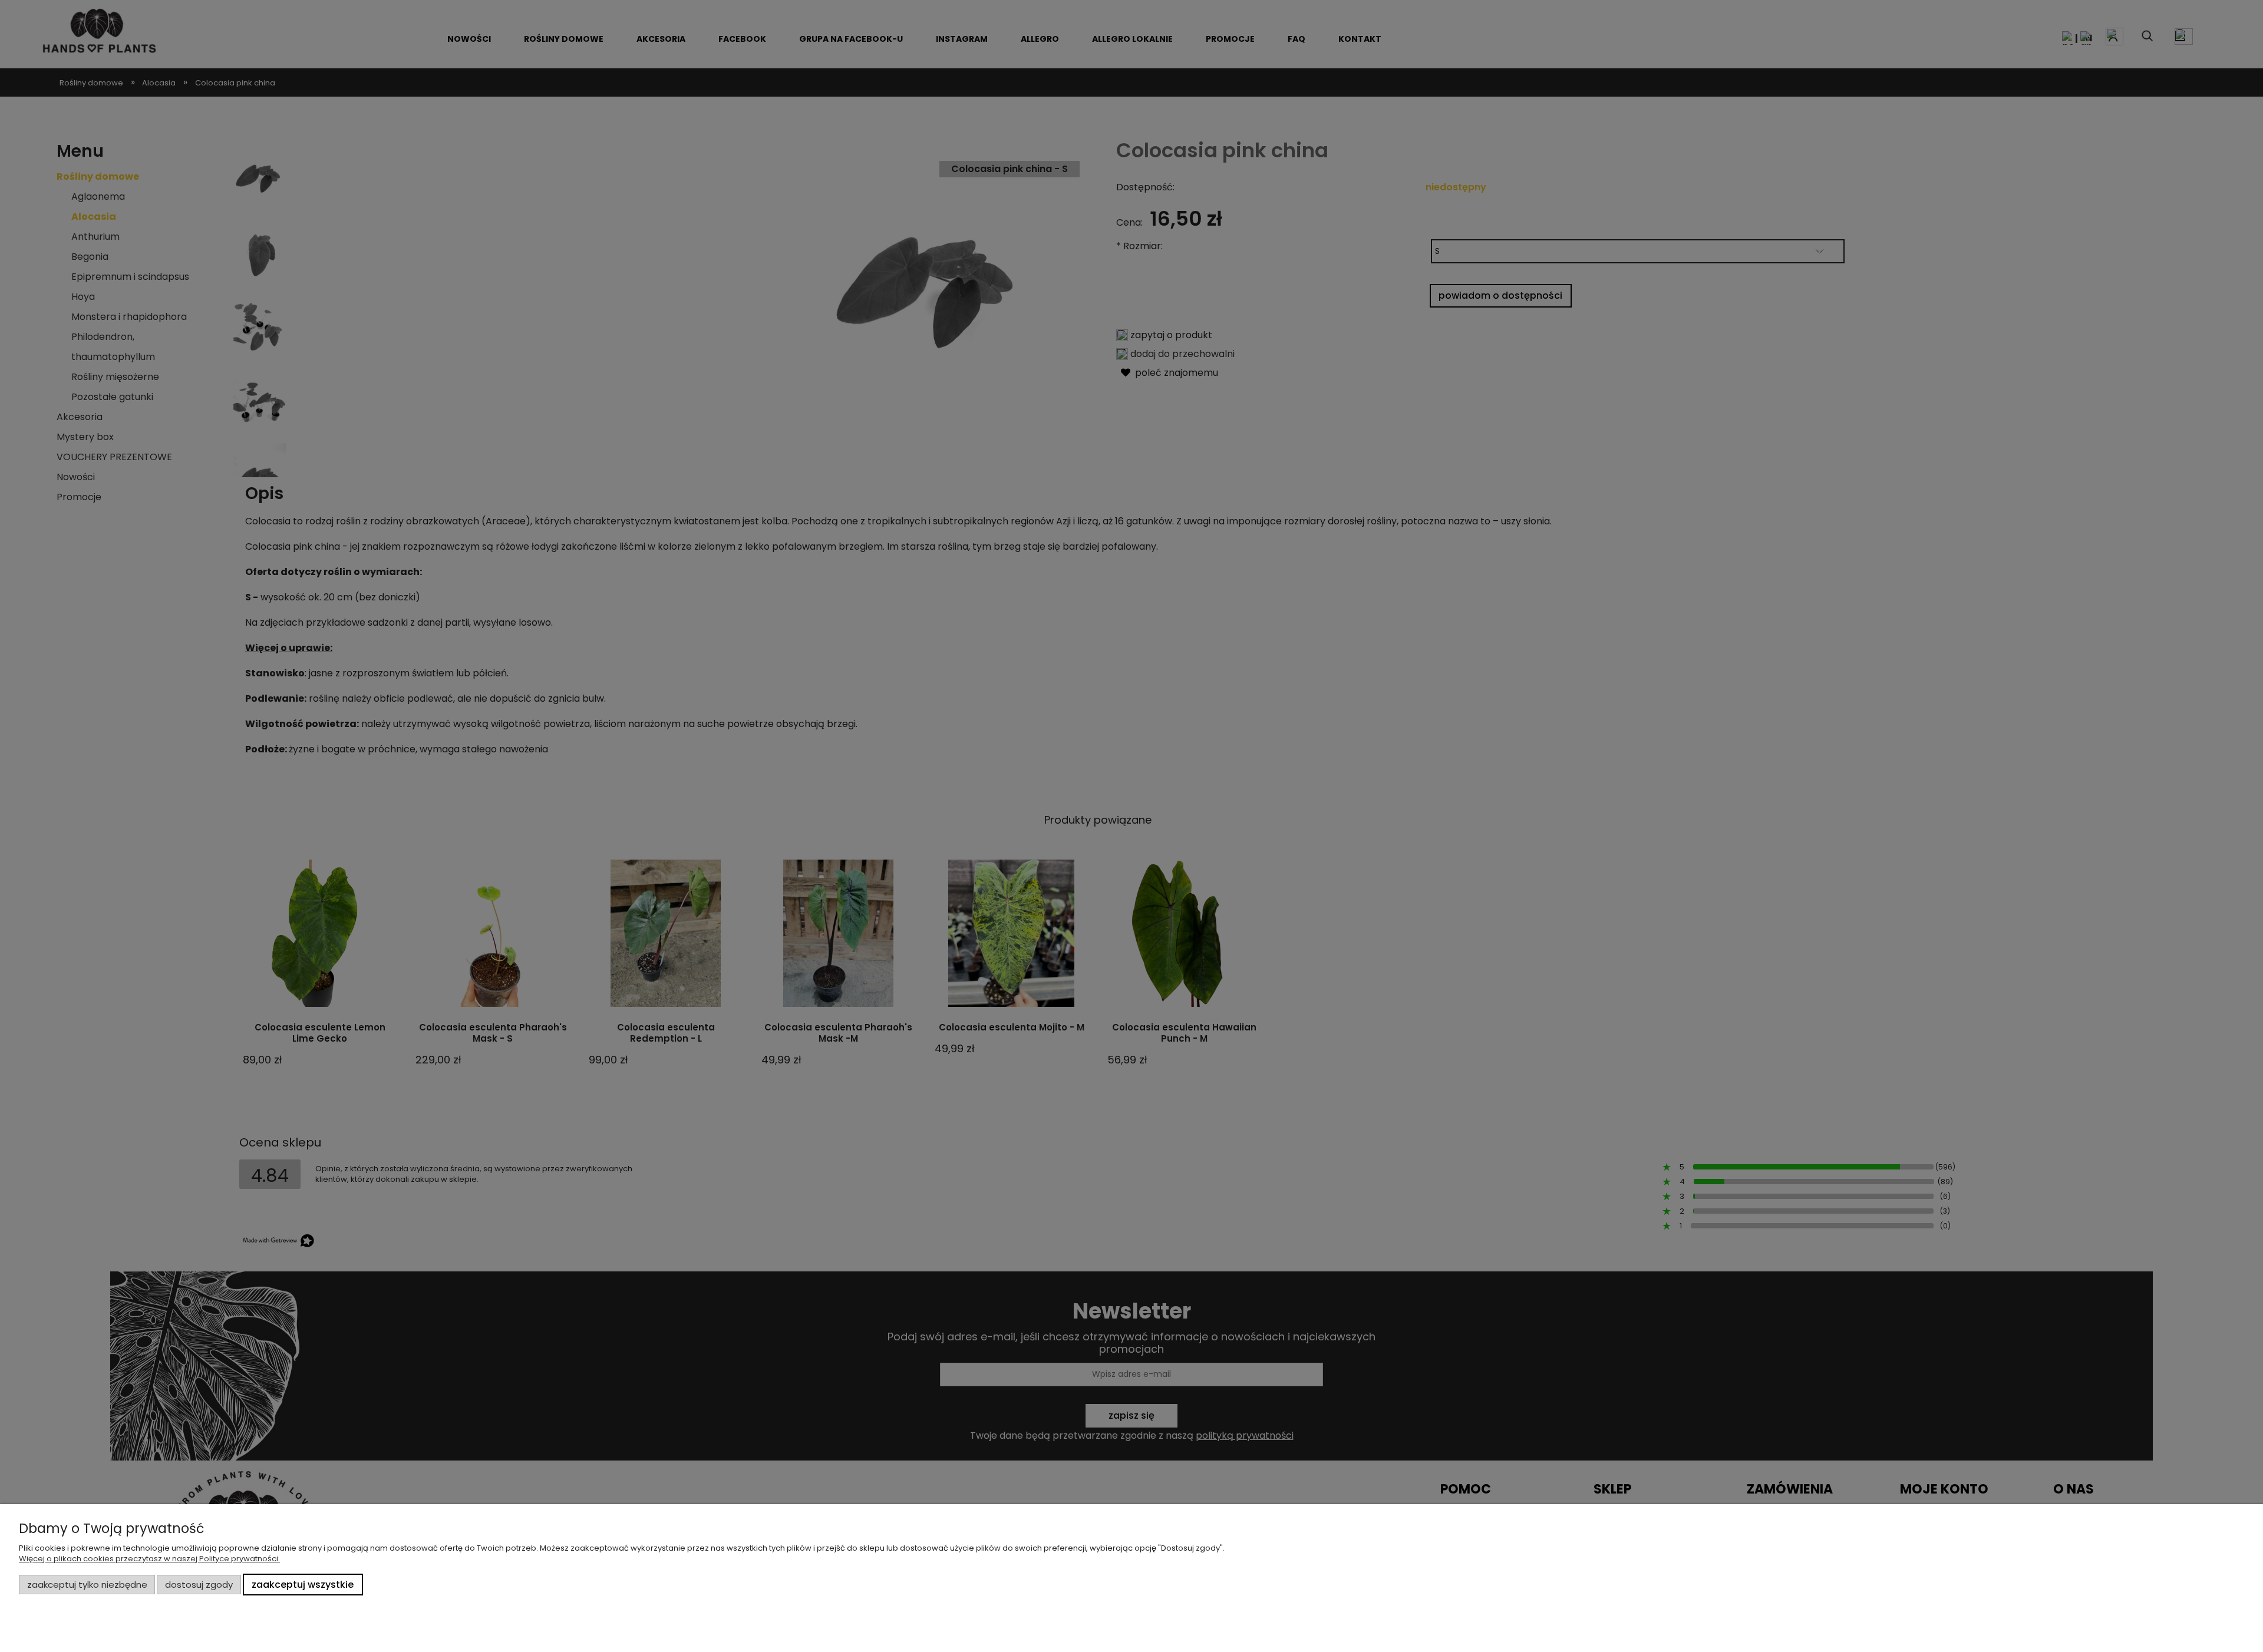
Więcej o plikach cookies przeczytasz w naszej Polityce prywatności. (149, 1559)
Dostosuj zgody (199, 1585)
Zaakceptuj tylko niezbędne (87, 1585)
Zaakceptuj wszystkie (303, 1585)
